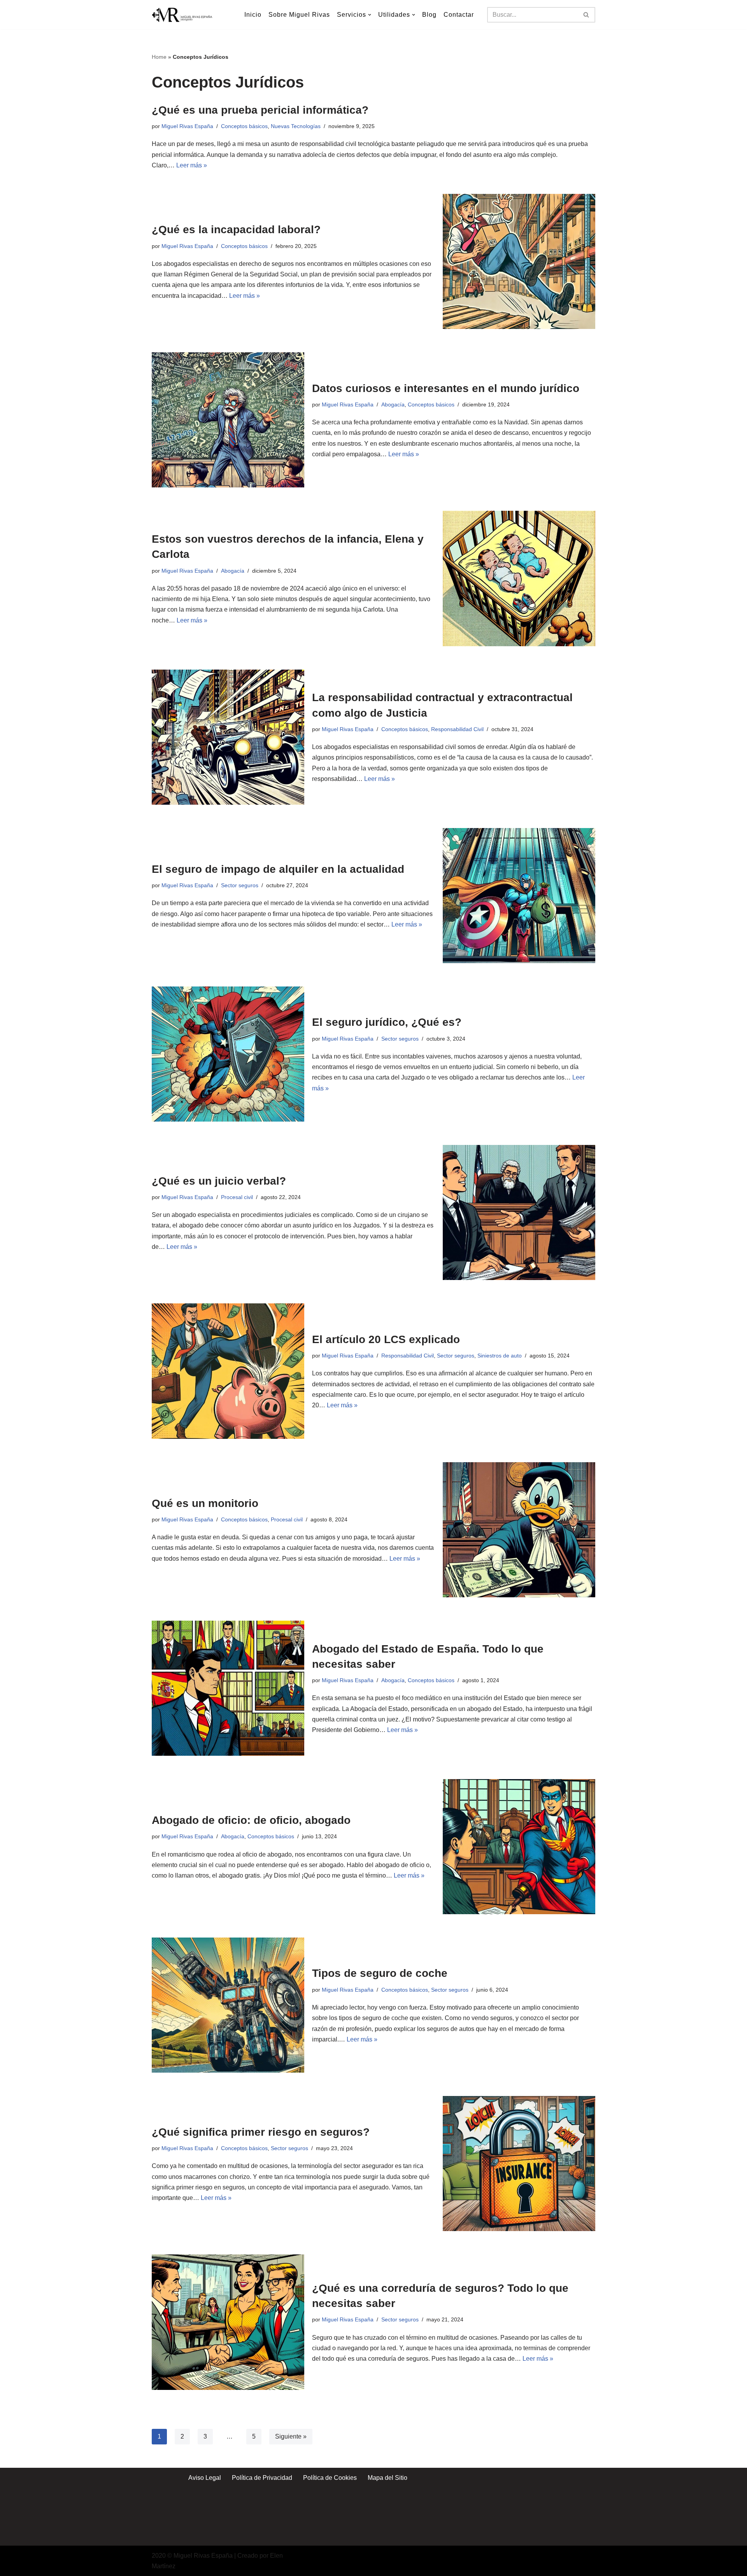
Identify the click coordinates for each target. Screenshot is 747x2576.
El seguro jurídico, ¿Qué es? (387, 1022)
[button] (370, 15)
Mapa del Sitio (388, 2478)
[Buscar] (587, 15)
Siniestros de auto (500, 1356)
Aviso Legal (205, 2478)
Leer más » (192, 165)
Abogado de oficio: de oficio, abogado (251, 1820)
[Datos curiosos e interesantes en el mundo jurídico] (228, 420)
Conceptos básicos (244, 126)
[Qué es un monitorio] (519, 1530)
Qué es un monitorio (205, 1503)
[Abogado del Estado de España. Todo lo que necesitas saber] (228, 1688)
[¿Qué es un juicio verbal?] (519, 1212)
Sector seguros (240, 885)
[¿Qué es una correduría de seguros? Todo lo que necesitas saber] (228, 2322)
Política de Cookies (330, 2478)
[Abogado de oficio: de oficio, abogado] (519, 1847)
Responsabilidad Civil (457, 729)
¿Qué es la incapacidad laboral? (236, 229)
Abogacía (393, 404)
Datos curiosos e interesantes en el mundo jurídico (446, 388)
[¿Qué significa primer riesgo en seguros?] (519, 2164)
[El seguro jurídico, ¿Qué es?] (228, 1054)
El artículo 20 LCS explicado (386, 1339)
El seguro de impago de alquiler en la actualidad (278, 869)
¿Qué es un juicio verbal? (219, 1181)
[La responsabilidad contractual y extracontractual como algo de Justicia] (228, 737)
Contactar (459, 15)
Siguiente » (291, 2436)
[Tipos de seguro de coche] (228, 2005)
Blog (429, 15)
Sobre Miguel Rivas (299, 15)
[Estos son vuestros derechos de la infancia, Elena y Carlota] (519, 578)
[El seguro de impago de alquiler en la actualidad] (519, 896)
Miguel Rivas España (187, 126)
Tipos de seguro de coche (380, 1973)
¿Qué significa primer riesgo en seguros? (261, 2132)
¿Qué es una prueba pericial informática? (260, 110)
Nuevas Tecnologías (296, 126)
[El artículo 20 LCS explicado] (228, 1371)
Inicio (253, 15)
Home (159, 57)
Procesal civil (237, 1197)
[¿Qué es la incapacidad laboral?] (519, 261)
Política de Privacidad (262, 2478)
